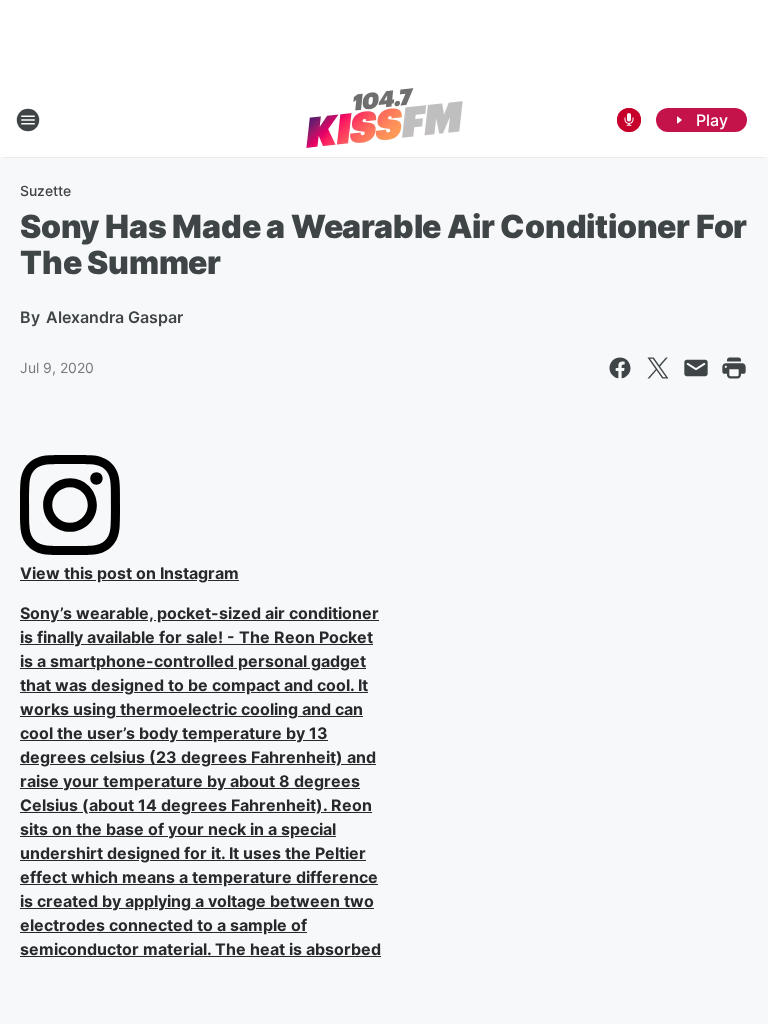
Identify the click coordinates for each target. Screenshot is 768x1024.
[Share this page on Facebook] (620, 368)
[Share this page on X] (658, 368)
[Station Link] (384, 120)
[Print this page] (734, 368)
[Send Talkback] (629, 120)
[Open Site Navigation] (28, 120)
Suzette (45, 190)
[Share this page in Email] (696, 368)
